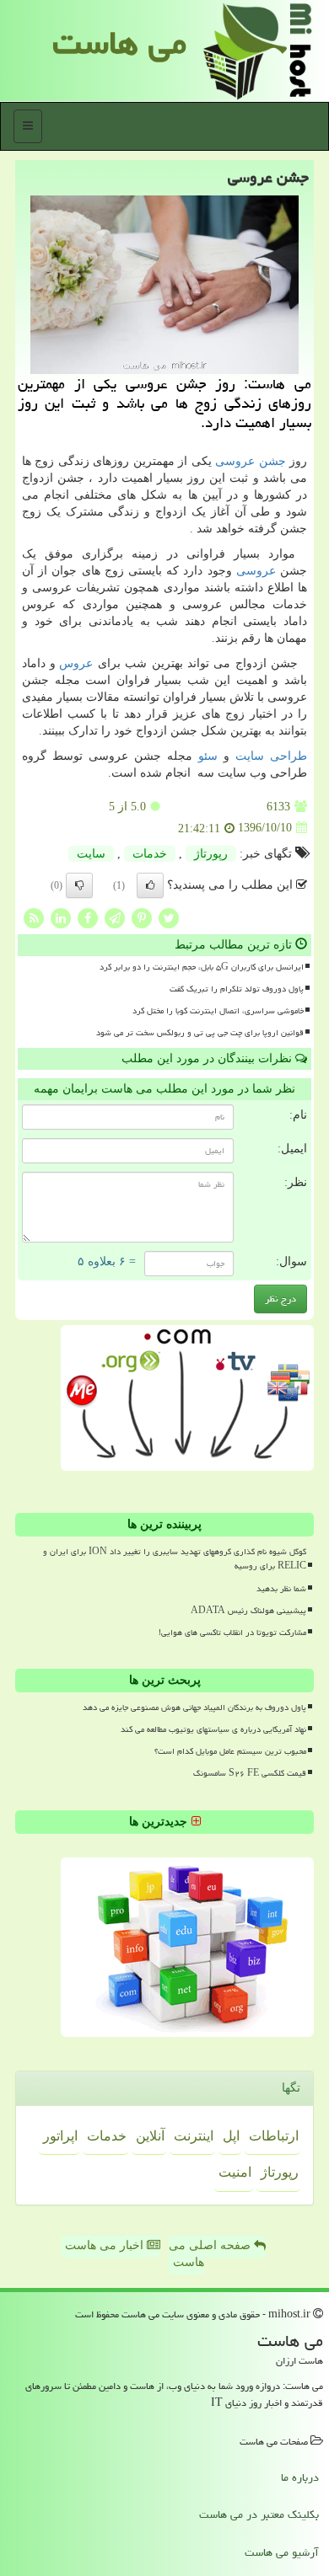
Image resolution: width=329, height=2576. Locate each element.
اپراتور (60, 2136)
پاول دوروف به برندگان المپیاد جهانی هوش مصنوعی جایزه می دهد (194, 1708)
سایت (91, 854)
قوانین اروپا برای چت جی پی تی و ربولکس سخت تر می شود (200, 1033)
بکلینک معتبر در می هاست (259, 2515)
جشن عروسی (250, 461)
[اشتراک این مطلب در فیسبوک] (88, 917)
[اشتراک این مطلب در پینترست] (142, 917)
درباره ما (300, 2477)
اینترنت (194, 2136)
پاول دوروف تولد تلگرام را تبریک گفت (237, 989)
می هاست (119, 43)
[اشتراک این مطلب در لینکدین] (61, 917)
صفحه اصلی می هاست (211, 2254)
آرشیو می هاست (282, 2552)
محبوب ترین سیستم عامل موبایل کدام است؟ (230, 1751)
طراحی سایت (271, 756)
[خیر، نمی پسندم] (79, 885)
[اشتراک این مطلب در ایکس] (169, 917)
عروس (76, 663)
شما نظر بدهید (281, 1589)
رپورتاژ (211, 854)
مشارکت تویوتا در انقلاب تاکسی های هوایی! (232, 1633)
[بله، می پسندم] (150, 885)
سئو (208, 756)
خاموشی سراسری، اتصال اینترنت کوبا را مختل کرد (218, 1011)
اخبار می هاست (106, 2245)
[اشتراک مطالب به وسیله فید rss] (34, 917)
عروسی (256, 571)
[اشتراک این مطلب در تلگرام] (115, 917)
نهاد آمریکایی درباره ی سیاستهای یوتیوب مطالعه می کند (213, 1729)
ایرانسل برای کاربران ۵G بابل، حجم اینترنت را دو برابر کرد (202, 967)
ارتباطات (274, 2136)
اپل (231, 2136)
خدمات (150, 854)
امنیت (235, 2172)
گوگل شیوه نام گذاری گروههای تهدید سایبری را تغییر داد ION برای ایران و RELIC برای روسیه (175, 1559)
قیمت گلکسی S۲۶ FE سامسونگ (250, 1773)
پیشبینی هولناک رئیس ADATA (248, 1611)
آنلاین (150, 2136)
